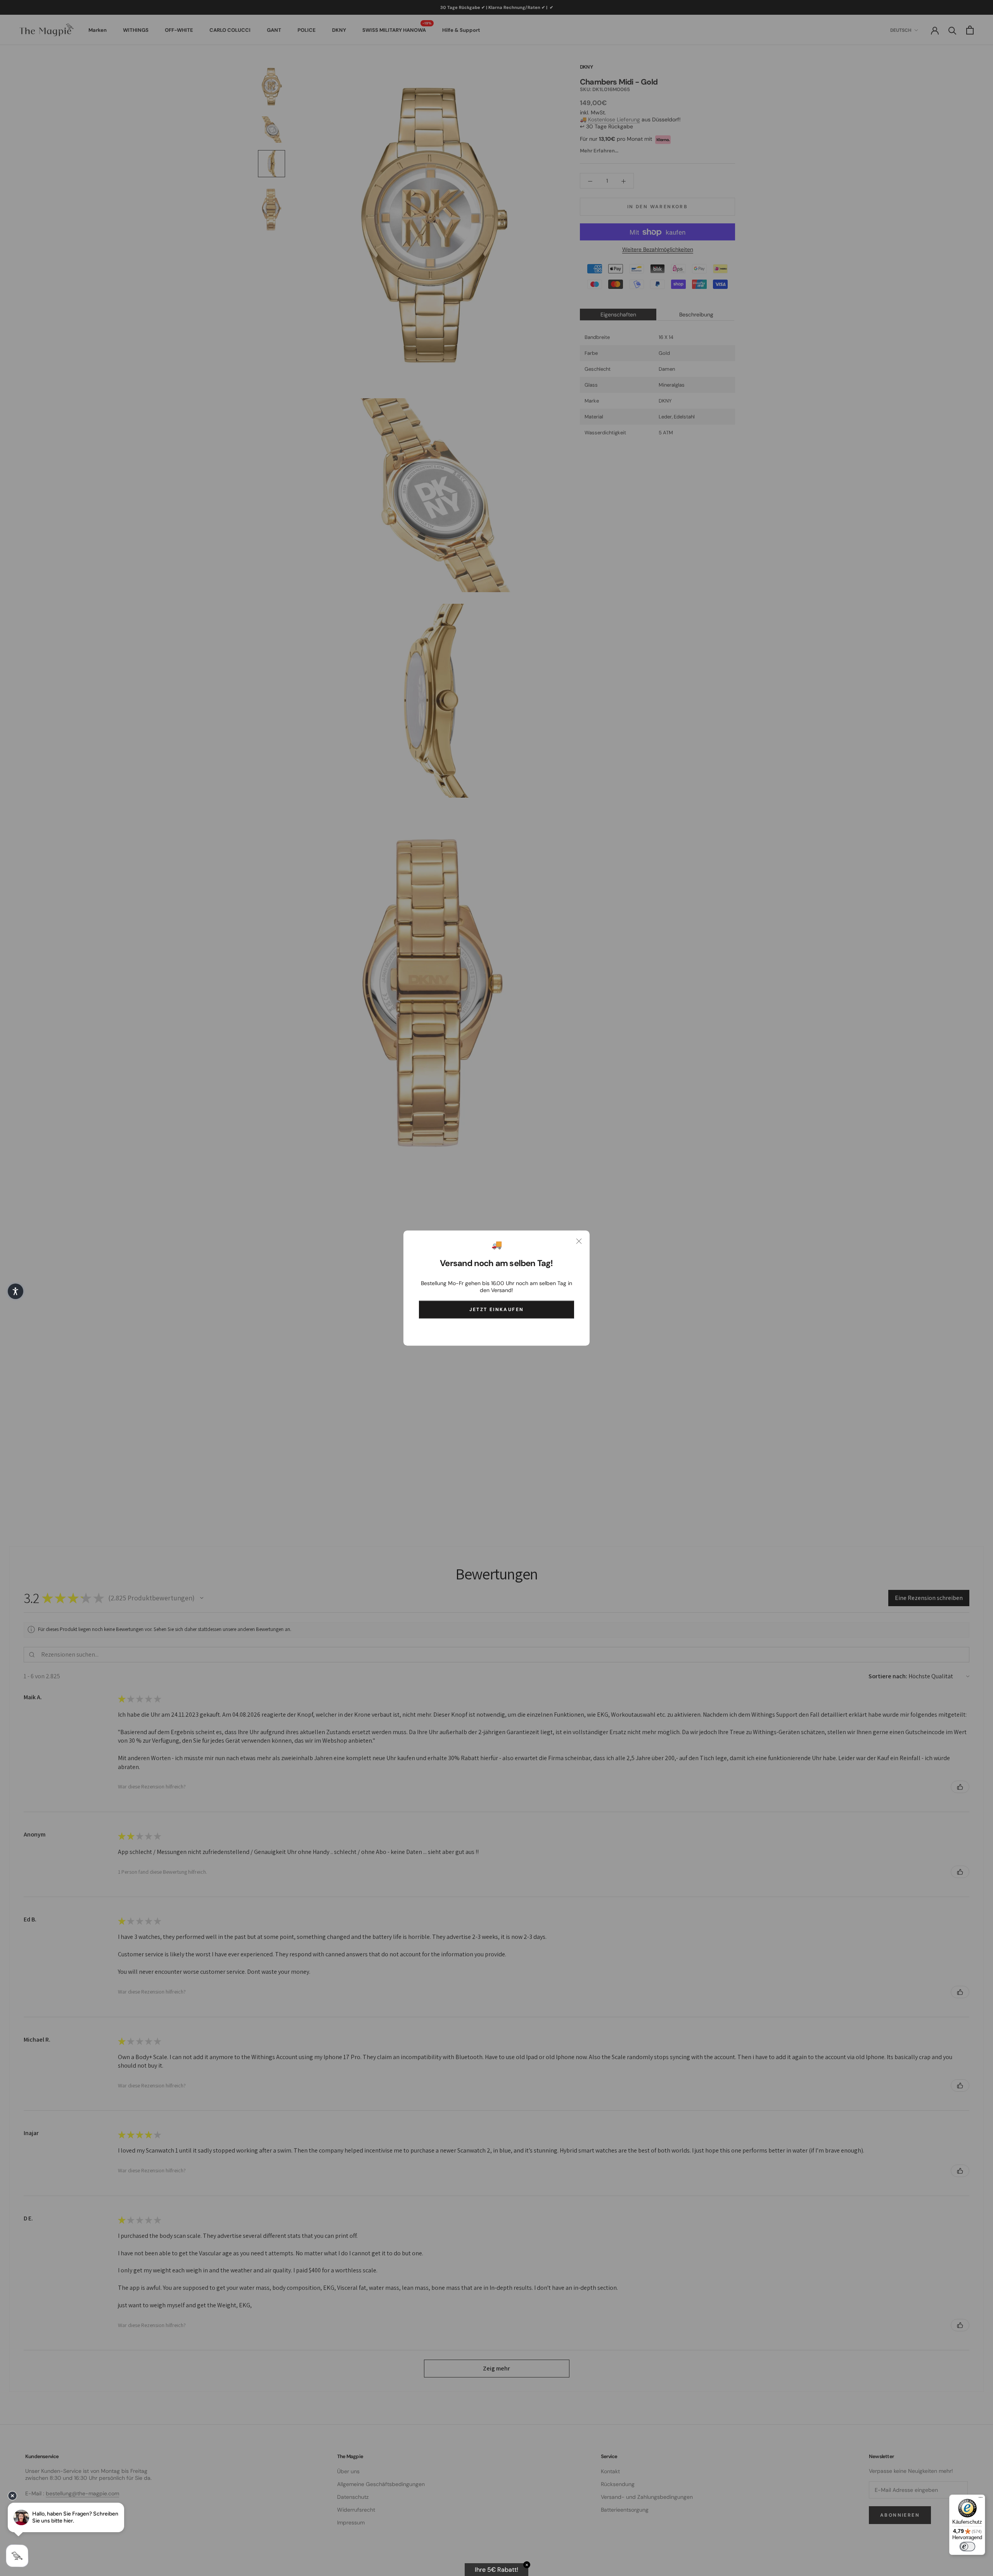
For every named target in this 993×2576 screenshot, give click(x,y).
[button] (16, 1291)
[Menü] (981, 2499)
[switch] (967, 2547)
